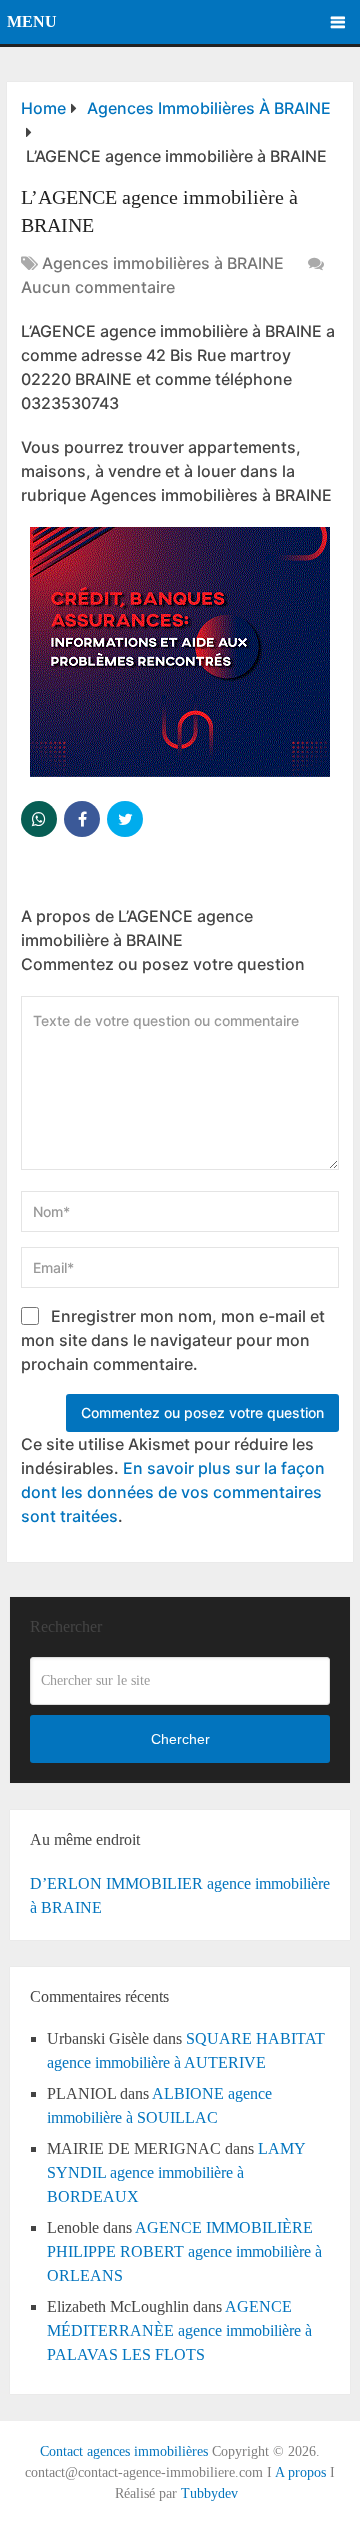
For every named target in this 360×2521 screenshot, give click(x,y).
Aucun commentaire (98, 287)
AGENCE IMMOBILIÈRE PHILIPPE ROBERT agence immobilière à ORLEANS (184, 2251)
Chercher (180, 1739)
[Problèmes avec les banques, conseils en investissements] (180, 771)
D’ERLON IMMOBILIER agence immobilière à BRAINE (180, 1895)
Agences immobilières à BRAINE (163, 263)
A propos (300, 2472)
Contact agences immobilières (124, 2451)
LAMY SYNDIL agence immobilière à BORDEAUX (176, 2172)
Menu (32, 21)
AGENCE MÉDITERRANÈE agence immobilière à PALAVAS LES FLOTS (179, 2330)
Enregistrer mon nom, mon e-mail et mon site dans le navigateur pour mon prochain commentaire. (173, 1340)
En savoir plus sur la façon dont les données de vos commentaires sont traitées (173, 1492)
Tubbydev (209, 2493)
